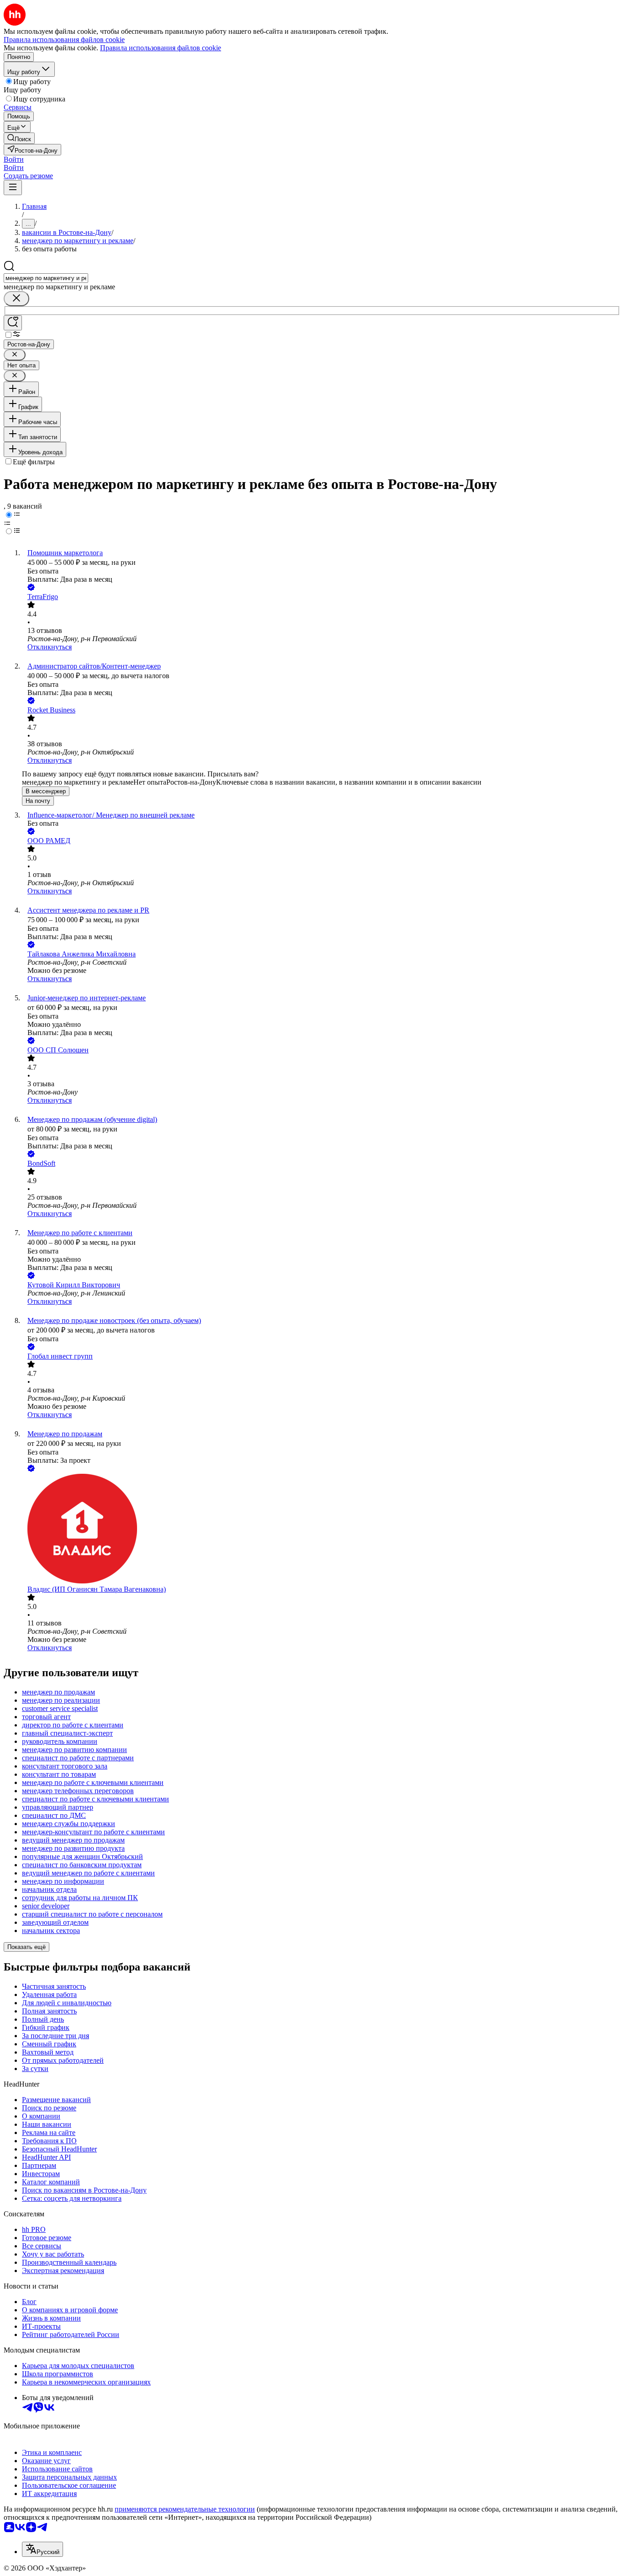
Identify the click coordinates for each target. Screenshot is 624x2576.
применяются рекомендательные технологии (185, 2509)
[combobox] (46, 278)
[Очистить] (16, 299)
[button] (14, 159)
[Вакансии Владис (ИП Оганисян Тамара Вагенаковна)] (321, 1530)
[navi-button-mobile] (13, 188)
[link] (19, 138)
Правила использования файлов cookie (161, 48)
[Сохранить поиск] (13, 323)
